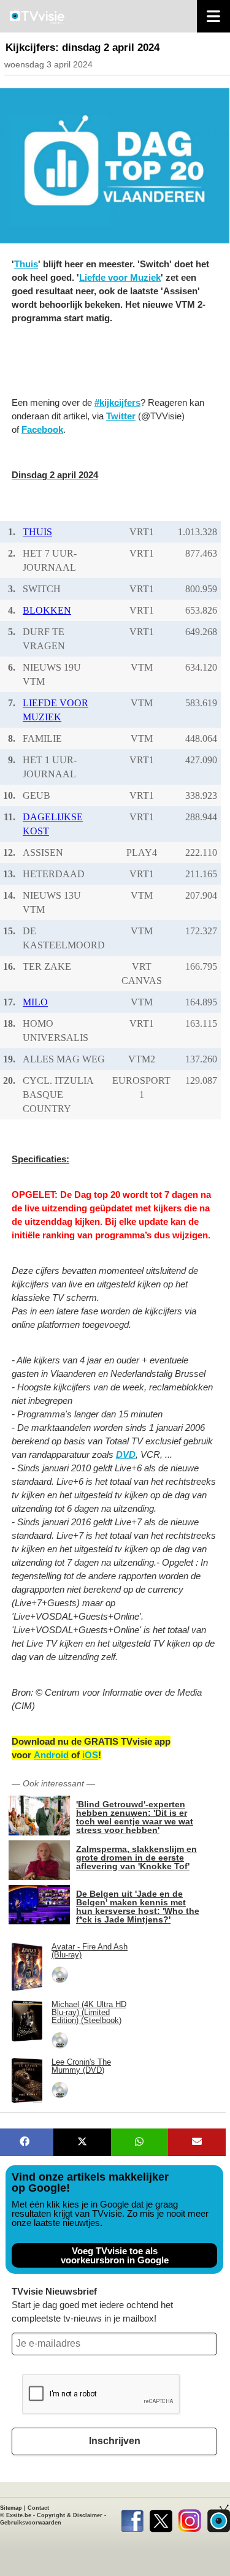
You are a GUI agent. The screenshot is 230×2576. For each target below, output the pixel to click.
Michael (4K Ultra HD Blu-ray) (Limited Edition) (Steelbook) (89, 2012)
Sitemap (11, 2508)
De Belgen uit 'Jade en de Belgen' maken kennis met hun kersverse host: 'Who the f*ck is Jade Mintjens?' (138, 1906)
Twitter (121, 416)
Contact (38, 2508)
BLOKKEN (47, 610)
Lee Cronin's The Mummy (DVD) (81, 2066)
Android (51, 1755)
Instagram (190, 2518)
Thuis (26, 264)
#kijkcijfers (117, 402)
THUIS (37, 532)
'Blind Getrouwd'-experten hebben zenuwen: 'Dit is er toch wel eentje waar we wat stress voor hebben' (135, 1817)
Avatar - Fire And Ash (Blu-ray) (90, 1951)
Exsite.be (19, 2515)
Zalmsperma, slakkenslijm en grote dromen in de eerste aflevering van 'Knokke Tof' (136, 1857)
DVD (126, 1454)
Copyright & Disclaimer (70, 2515)
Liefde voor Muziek (120, 277)
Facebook (42, 429)
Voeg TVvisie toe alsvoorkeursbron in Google (115, 2255)
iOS (90, 1755)
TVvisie (219, 2518)
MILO (35, 1002)
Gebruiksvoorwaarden (31, 2523)
